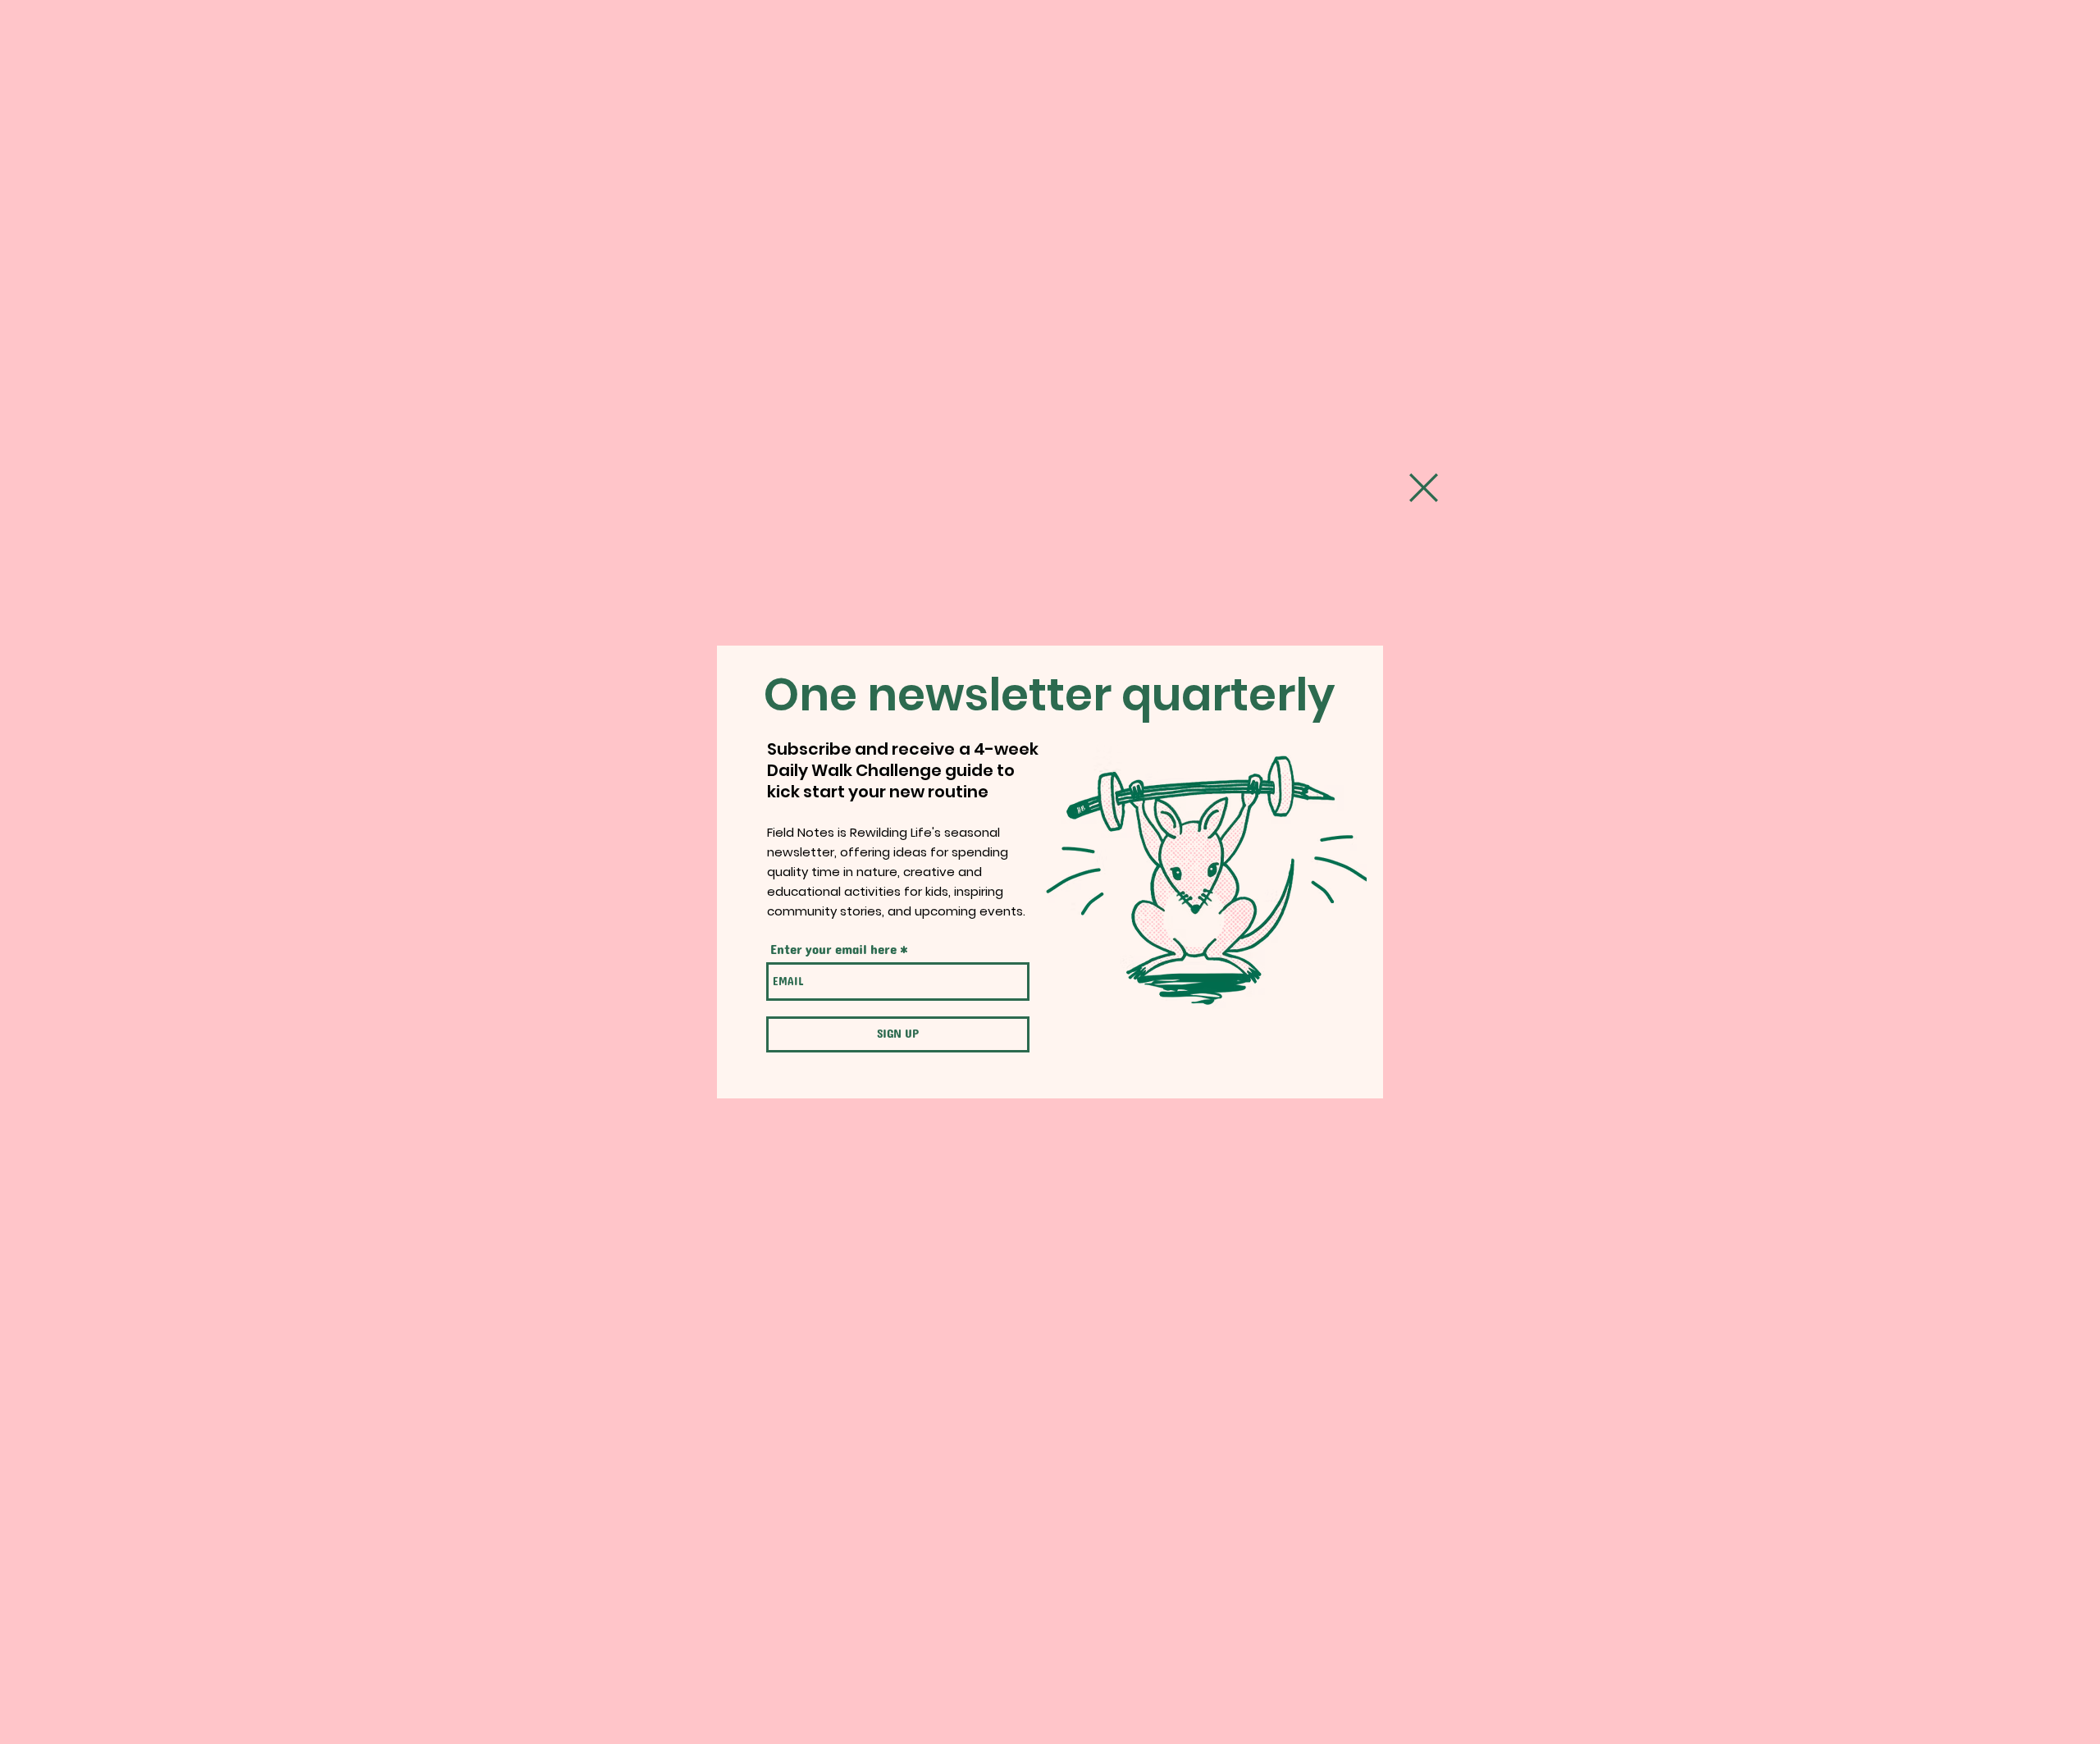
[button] (1424, 488)
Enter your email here (833, 950)
